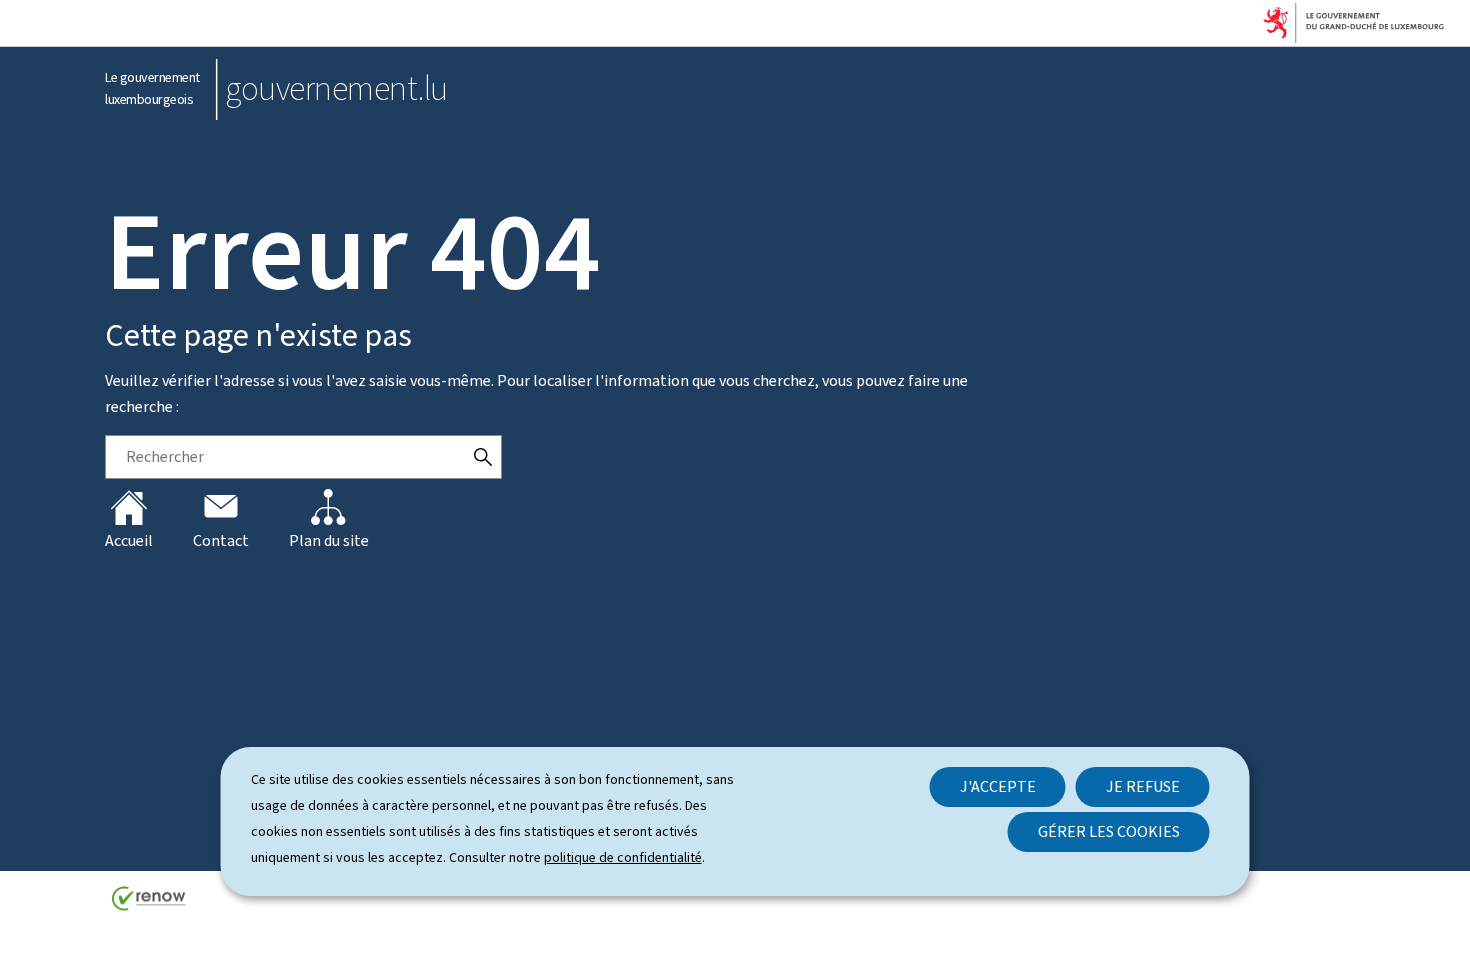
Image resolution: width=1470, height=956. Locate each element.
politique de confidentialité (623, 857)
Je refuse (1143, 786)
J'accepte (998, 786)
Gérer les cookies (1109, 831)
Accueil (129, 540)
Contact (221, 540)
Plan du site (329, 540)
